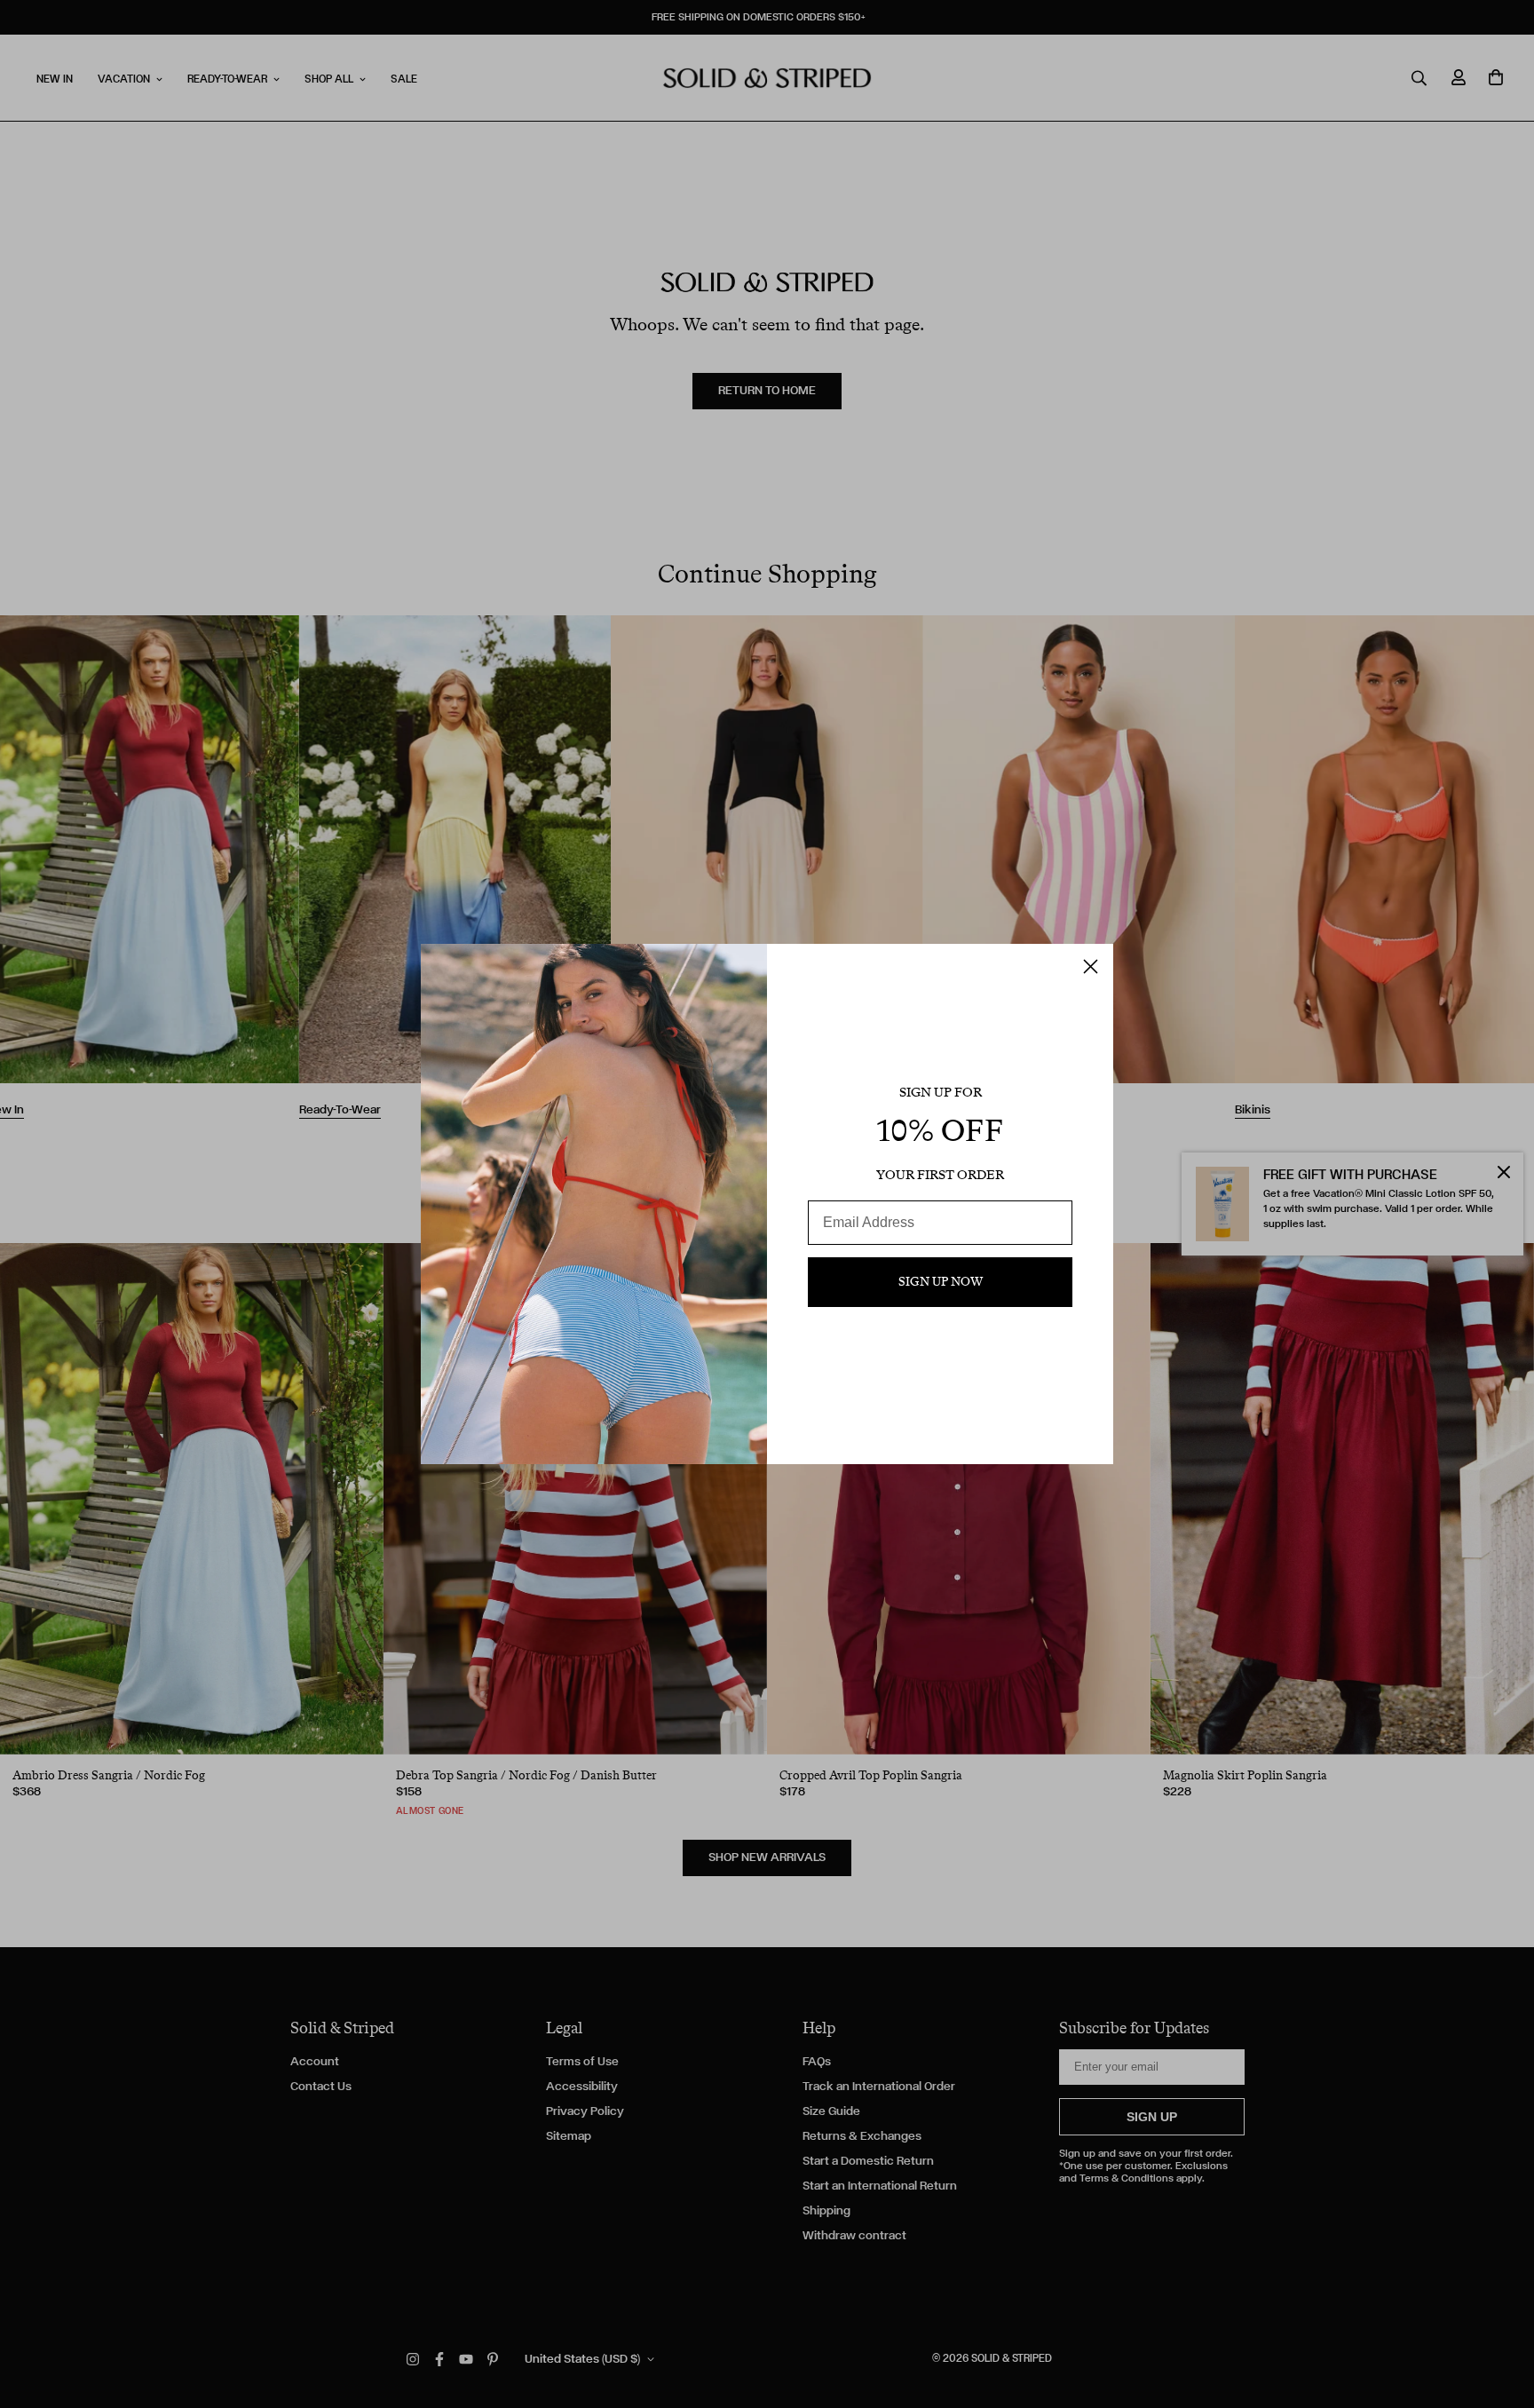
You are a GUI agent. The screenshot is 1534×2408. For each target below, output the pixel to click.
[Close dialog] (1091, 966)
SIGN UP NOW (941, 1282)
